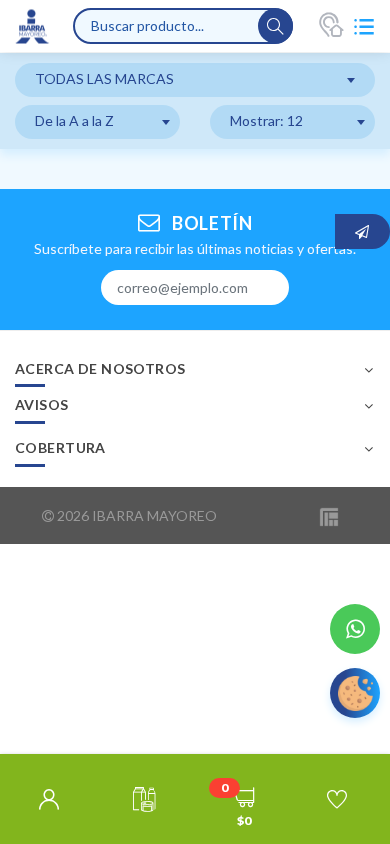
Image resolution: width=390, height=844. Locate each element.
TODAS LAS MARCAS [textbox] (104, 78)
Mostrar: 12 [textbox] (266, 120)
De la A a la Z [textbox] (74, 120)
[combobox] (195, 80)
